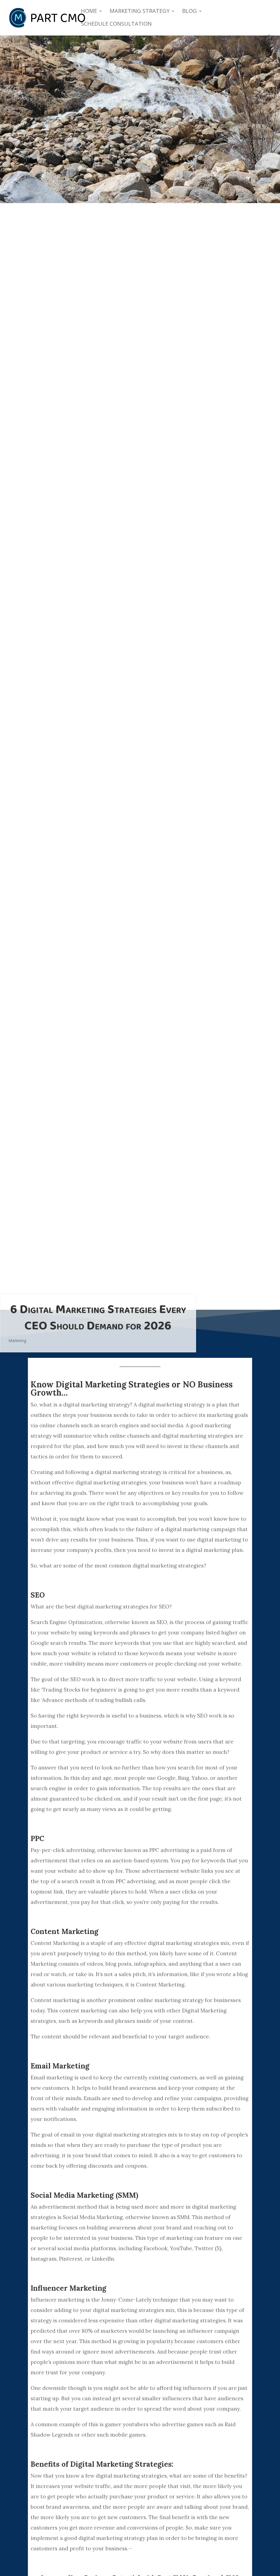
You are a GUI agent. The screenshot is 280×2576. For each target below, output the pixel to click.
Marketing (17, 1340)
